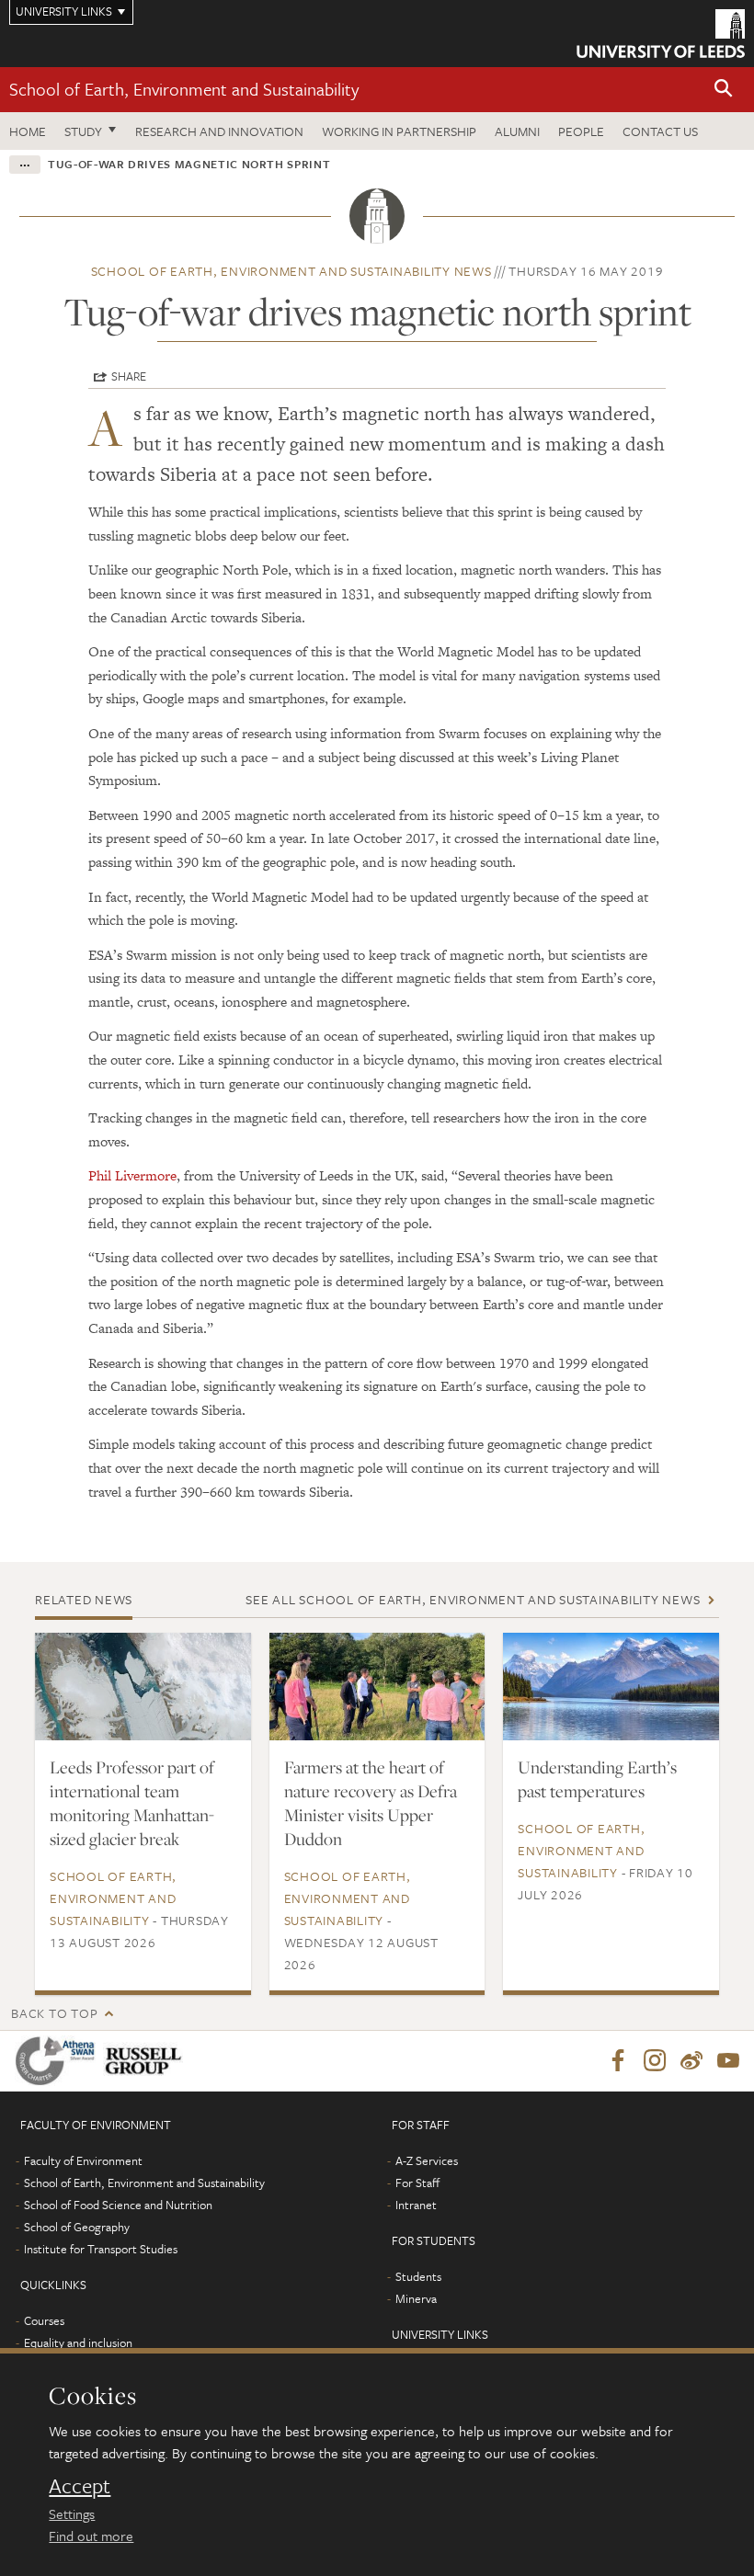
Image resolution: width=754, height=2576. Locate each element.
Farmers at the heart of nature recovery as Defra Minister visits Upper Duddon (371, 1803)
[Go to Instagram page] (655, 2061)
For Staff (417, 2183)
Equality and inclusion (78, 2342)
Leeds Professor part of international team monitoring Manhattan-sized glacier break (132, 1803)
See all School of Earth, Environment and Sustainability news (473, 1599)
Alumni (517, 131)
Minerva (416, 2298)
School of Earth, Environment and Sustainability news (291, 271)
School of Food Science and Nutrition (118, 2205)
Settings (72, 2513)
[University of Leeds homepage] (661, 34)
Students (418, 2276)
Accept (80, 2486)
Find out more (91, 2536)
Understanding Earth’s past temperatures (597, 1779)
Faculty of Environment (83, 2160)
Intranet (416, 2205)
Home (28, 131)
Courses (44, 2320)
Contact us (660, 131)
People (581, 131)
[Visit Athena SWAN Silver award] (59, 2061)
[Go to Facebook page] (618, 2061)
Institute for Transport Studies (101, 2249)
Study (83, 131)
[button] (724, 90)
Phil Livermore (132, 1175)
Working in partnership (399, 131)
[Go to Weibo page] (691, 2061)
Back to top (54, 2013)
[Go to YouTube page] (728, 2061)
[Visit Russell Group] (147, 2061)
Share (129, 376)
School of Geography (77, 2227)
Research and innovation (219, 131)
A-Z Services (427, 2160)
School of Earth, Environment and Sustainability (184, 89)
